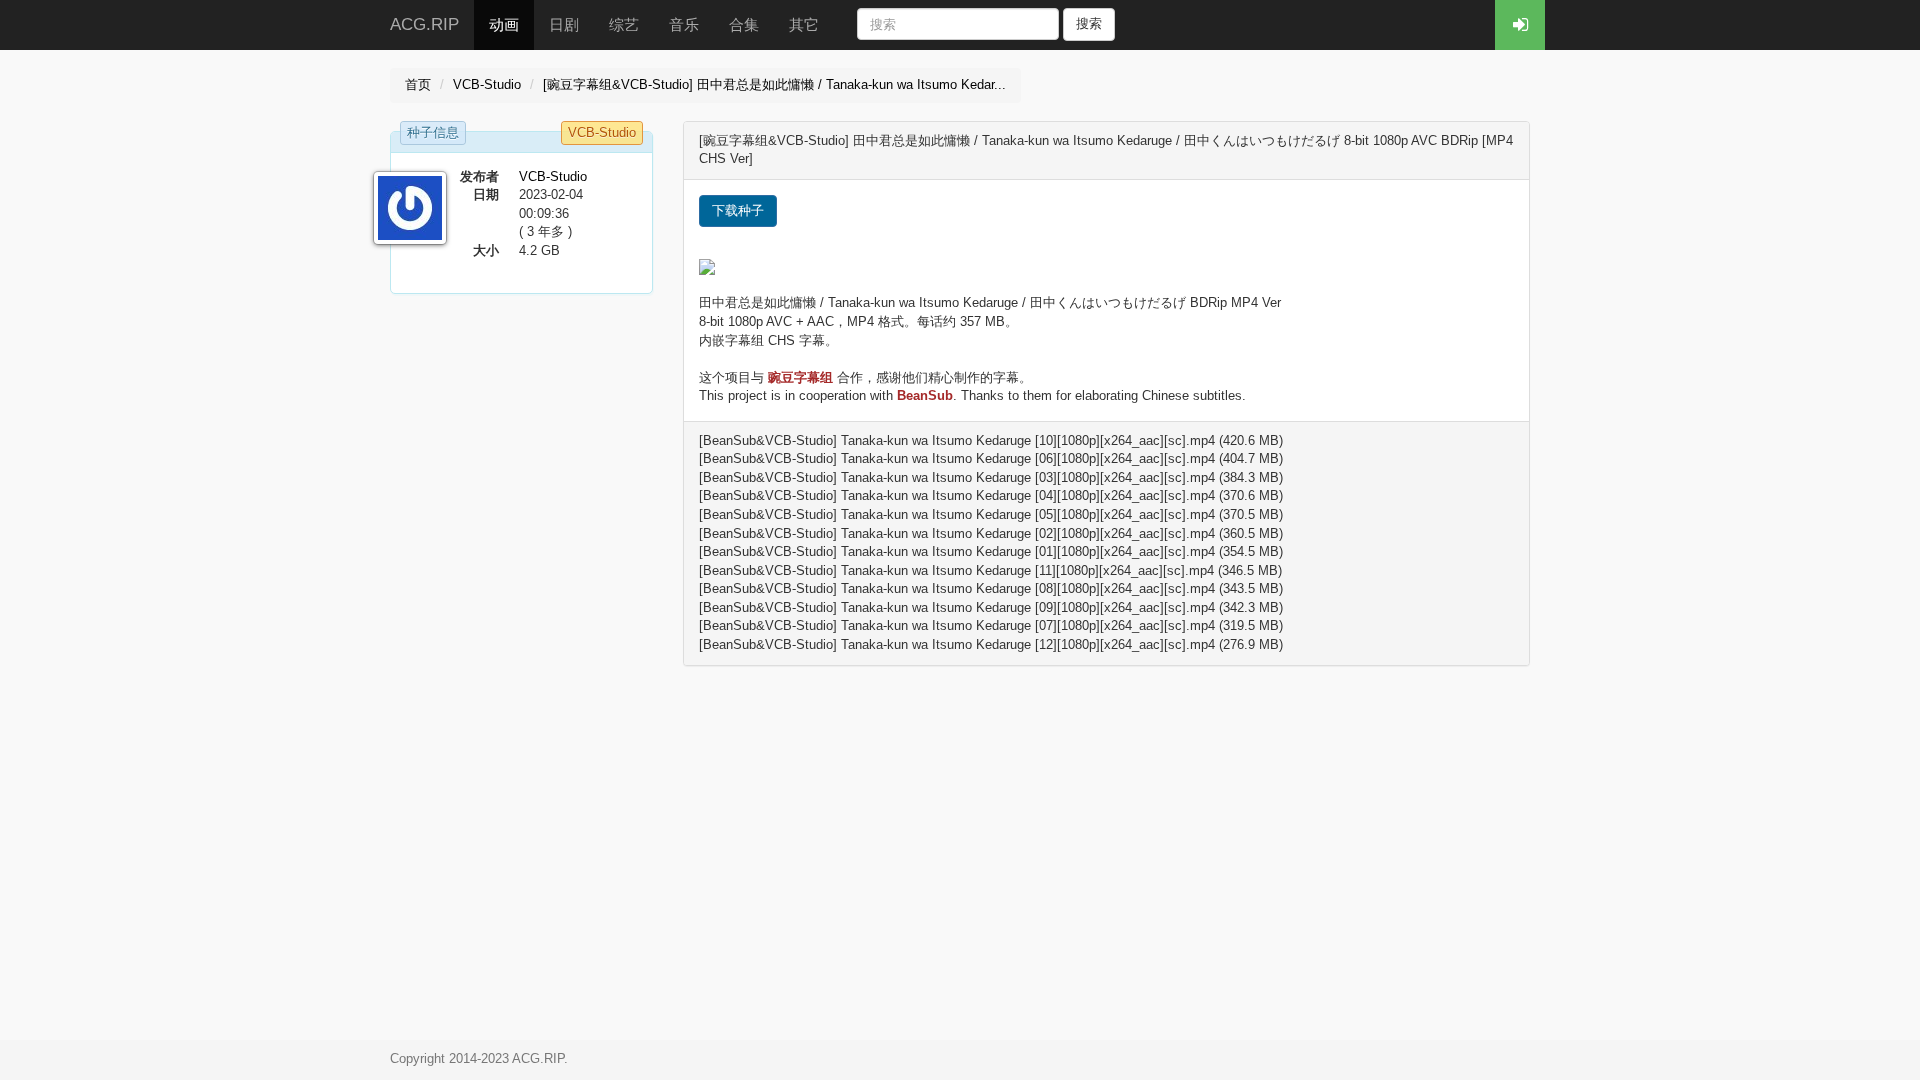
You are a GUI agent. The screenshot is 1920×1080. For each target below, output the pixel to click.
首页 (418, 84)
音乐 (684, 24)
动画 (504, 24)
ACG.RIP (424, 24)
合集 (744, 24)
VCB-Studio (487, 84)
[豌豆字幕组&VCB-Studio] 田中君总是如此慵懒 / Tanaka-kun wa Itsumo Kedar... (774, 84)
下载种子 (738, 210)
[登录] (1520, 25)
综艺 (624, 24)
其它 (804, 24)
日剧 (564, 24)
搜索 (1089, 23)
